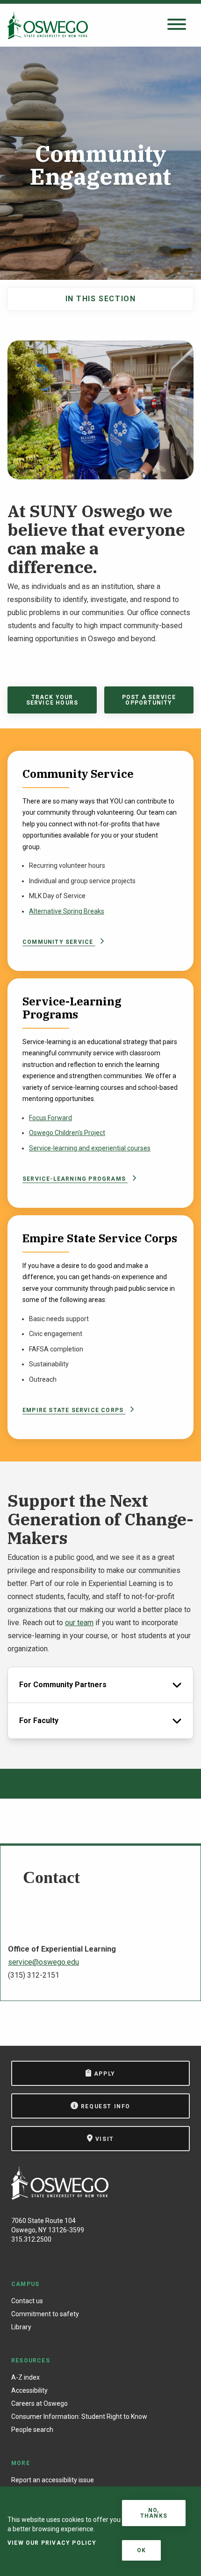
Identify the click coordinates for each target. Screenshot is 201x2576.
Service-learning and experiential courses (90, 1148)
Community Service (59, 942)
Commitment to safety (45, 2314)
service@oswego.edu (43, 1962)
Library (21, 2327)
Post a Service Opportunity (149, 700)
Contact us (27, 2301)
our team (79, 1623)
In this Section (101, 299)
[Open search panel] (177, 25)
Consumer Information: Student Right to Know (79, 2417)
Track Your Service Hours (52, 700)
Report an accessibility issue (53, 2480)
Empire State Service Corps (74, 1410)
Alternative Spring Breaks (67, 911)
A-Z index (25, 2377)
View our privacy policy (52, 2543)
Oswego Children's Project (67, 1133)
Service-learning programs (75, 1179)
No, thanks (154, 2513)
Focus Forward (50, 1118)
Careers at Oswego (39, 2403)
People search (32, 2430)
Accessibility (29, 2390)
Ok (141, 2550)
